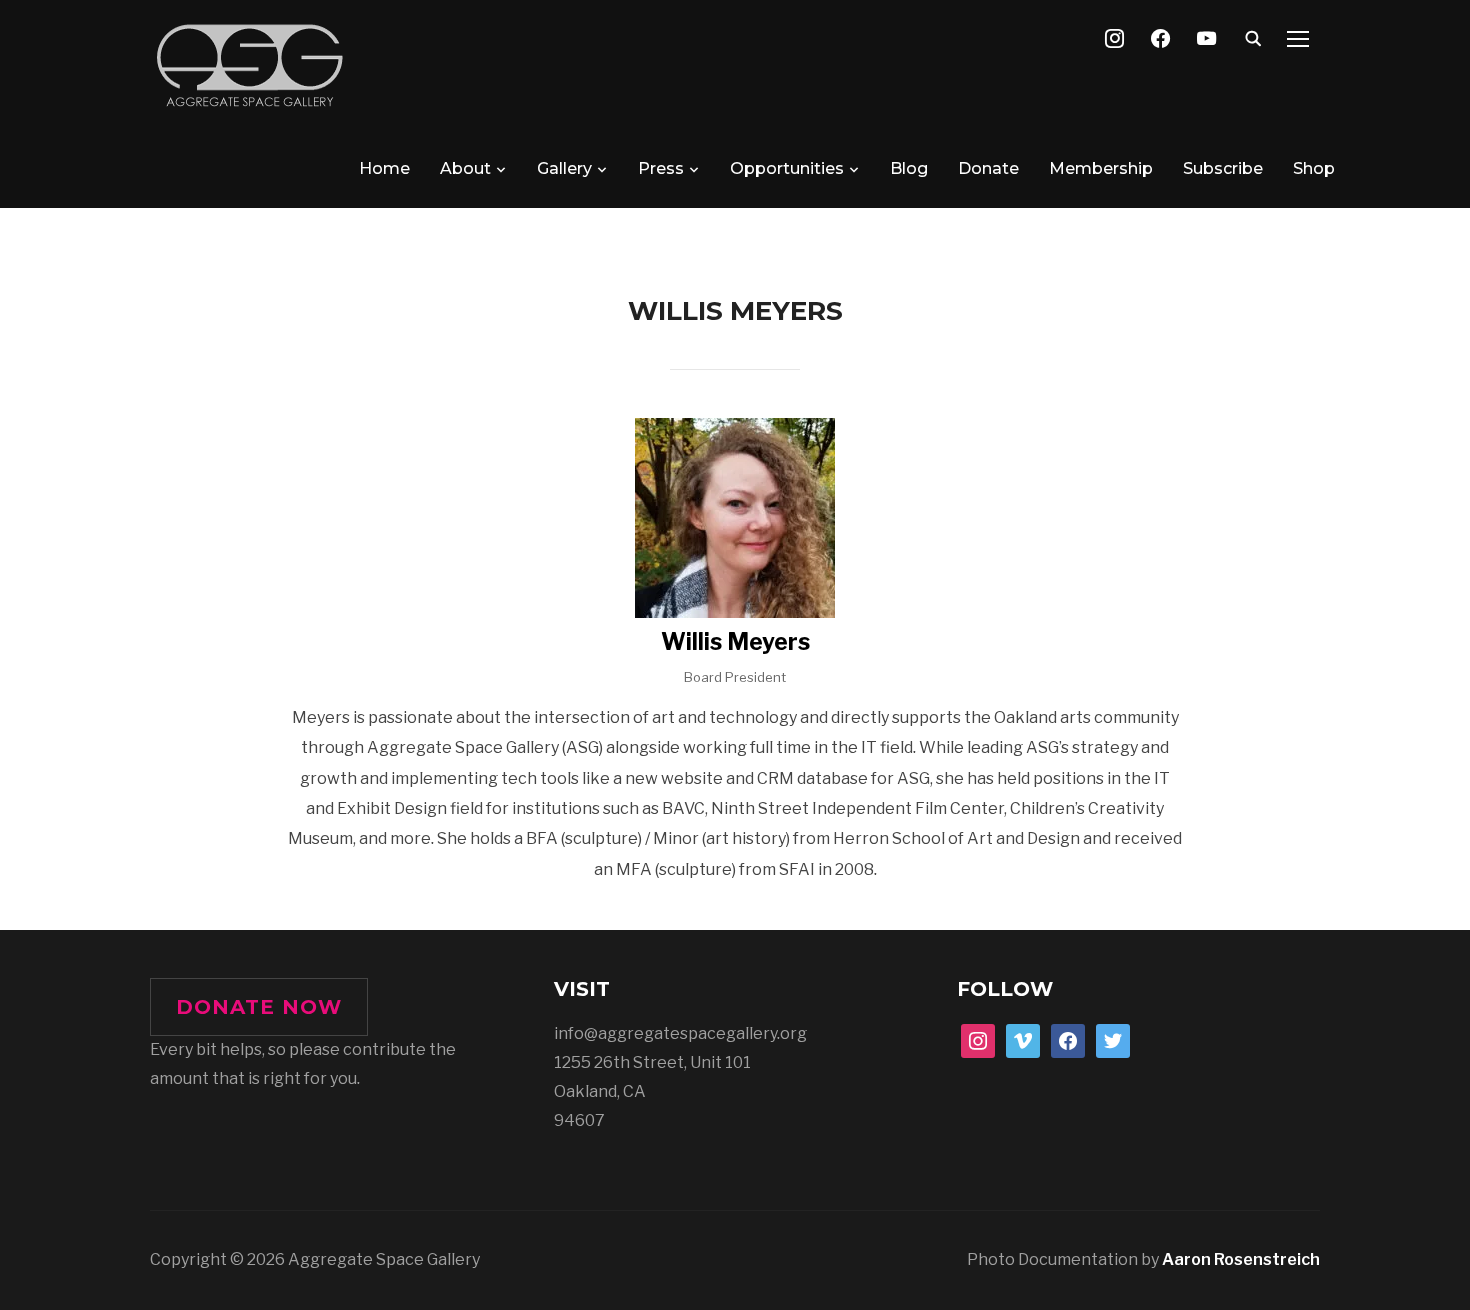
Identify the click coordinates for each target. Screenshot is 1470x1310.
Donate (988, 168)
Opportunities (787, 168)
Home (384, 168)
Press (661, 168)
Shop (1314, 168)
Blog (909, 168)
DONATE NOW (259, 1007)
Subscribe (1223, 168)
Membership (1101, 168)
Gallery (564, 168)
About (465, 168)
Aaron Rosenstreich (1241, 1259)
